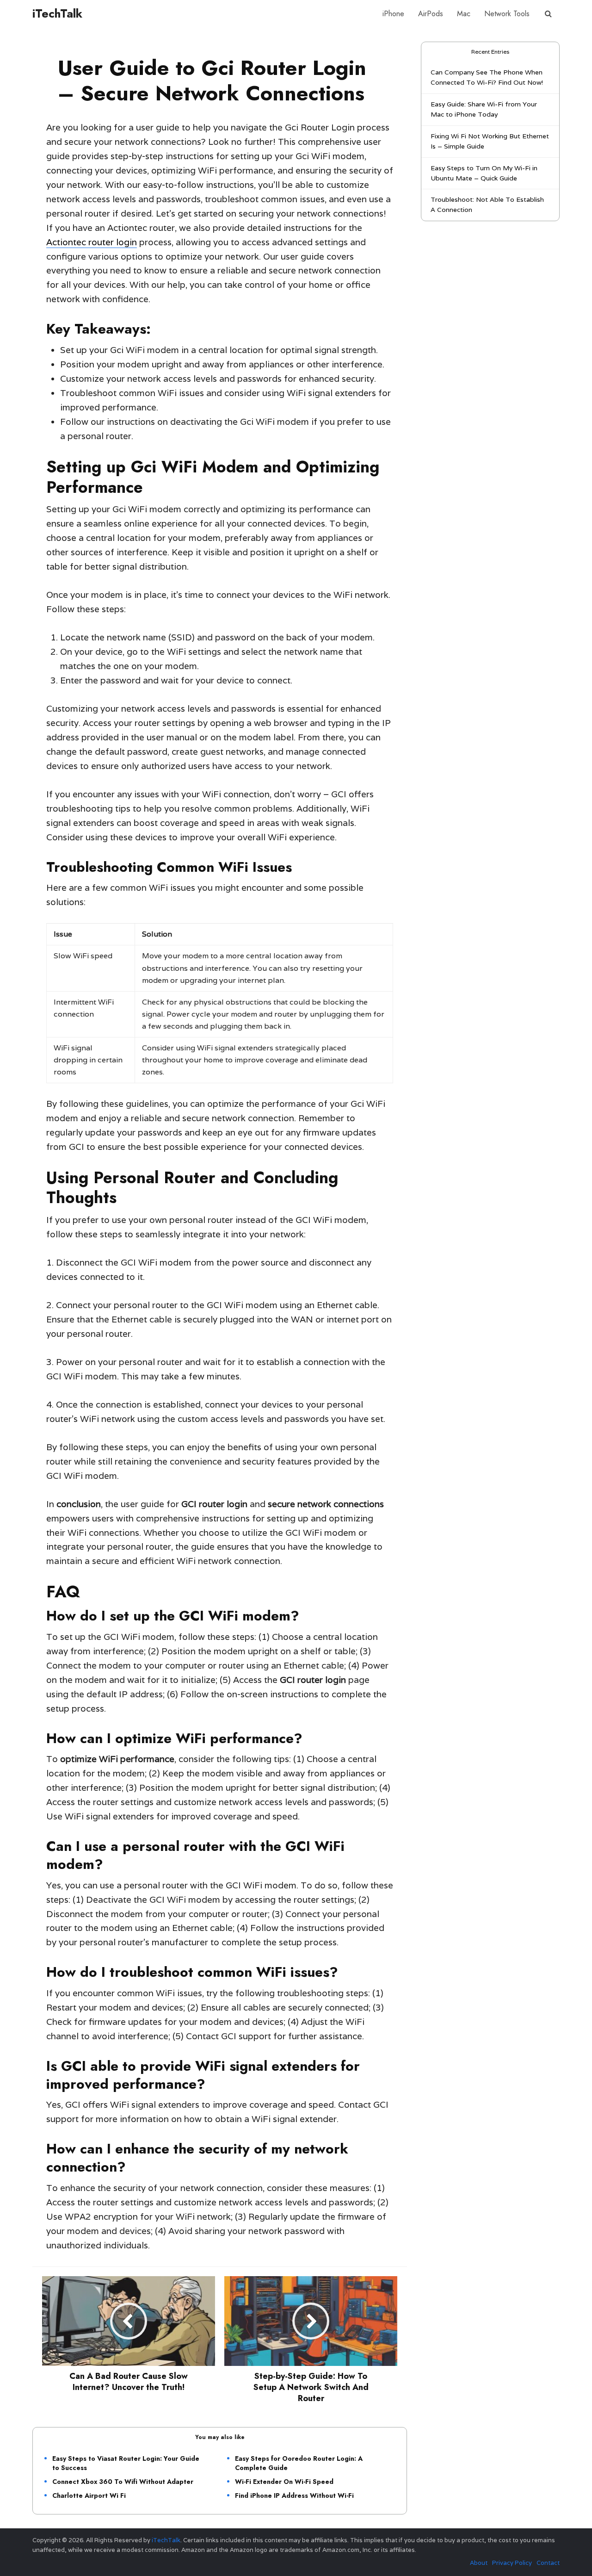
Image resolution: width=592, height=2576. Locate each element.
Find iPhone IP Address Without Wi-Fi (294, 2495)
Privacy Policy (512, 2563)
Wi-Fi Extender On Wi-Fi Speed (284, 2482)
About (479, 2563)
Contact (548, 2563)
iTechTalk (57, 13)
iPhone (393, 14)
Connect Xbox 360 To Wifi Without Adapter (123, 2482)
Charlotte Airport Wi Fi (89, 2495)
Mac (464, 14)
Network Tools (507, 14)
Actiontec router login (92, 242)
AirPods (431, 14)
